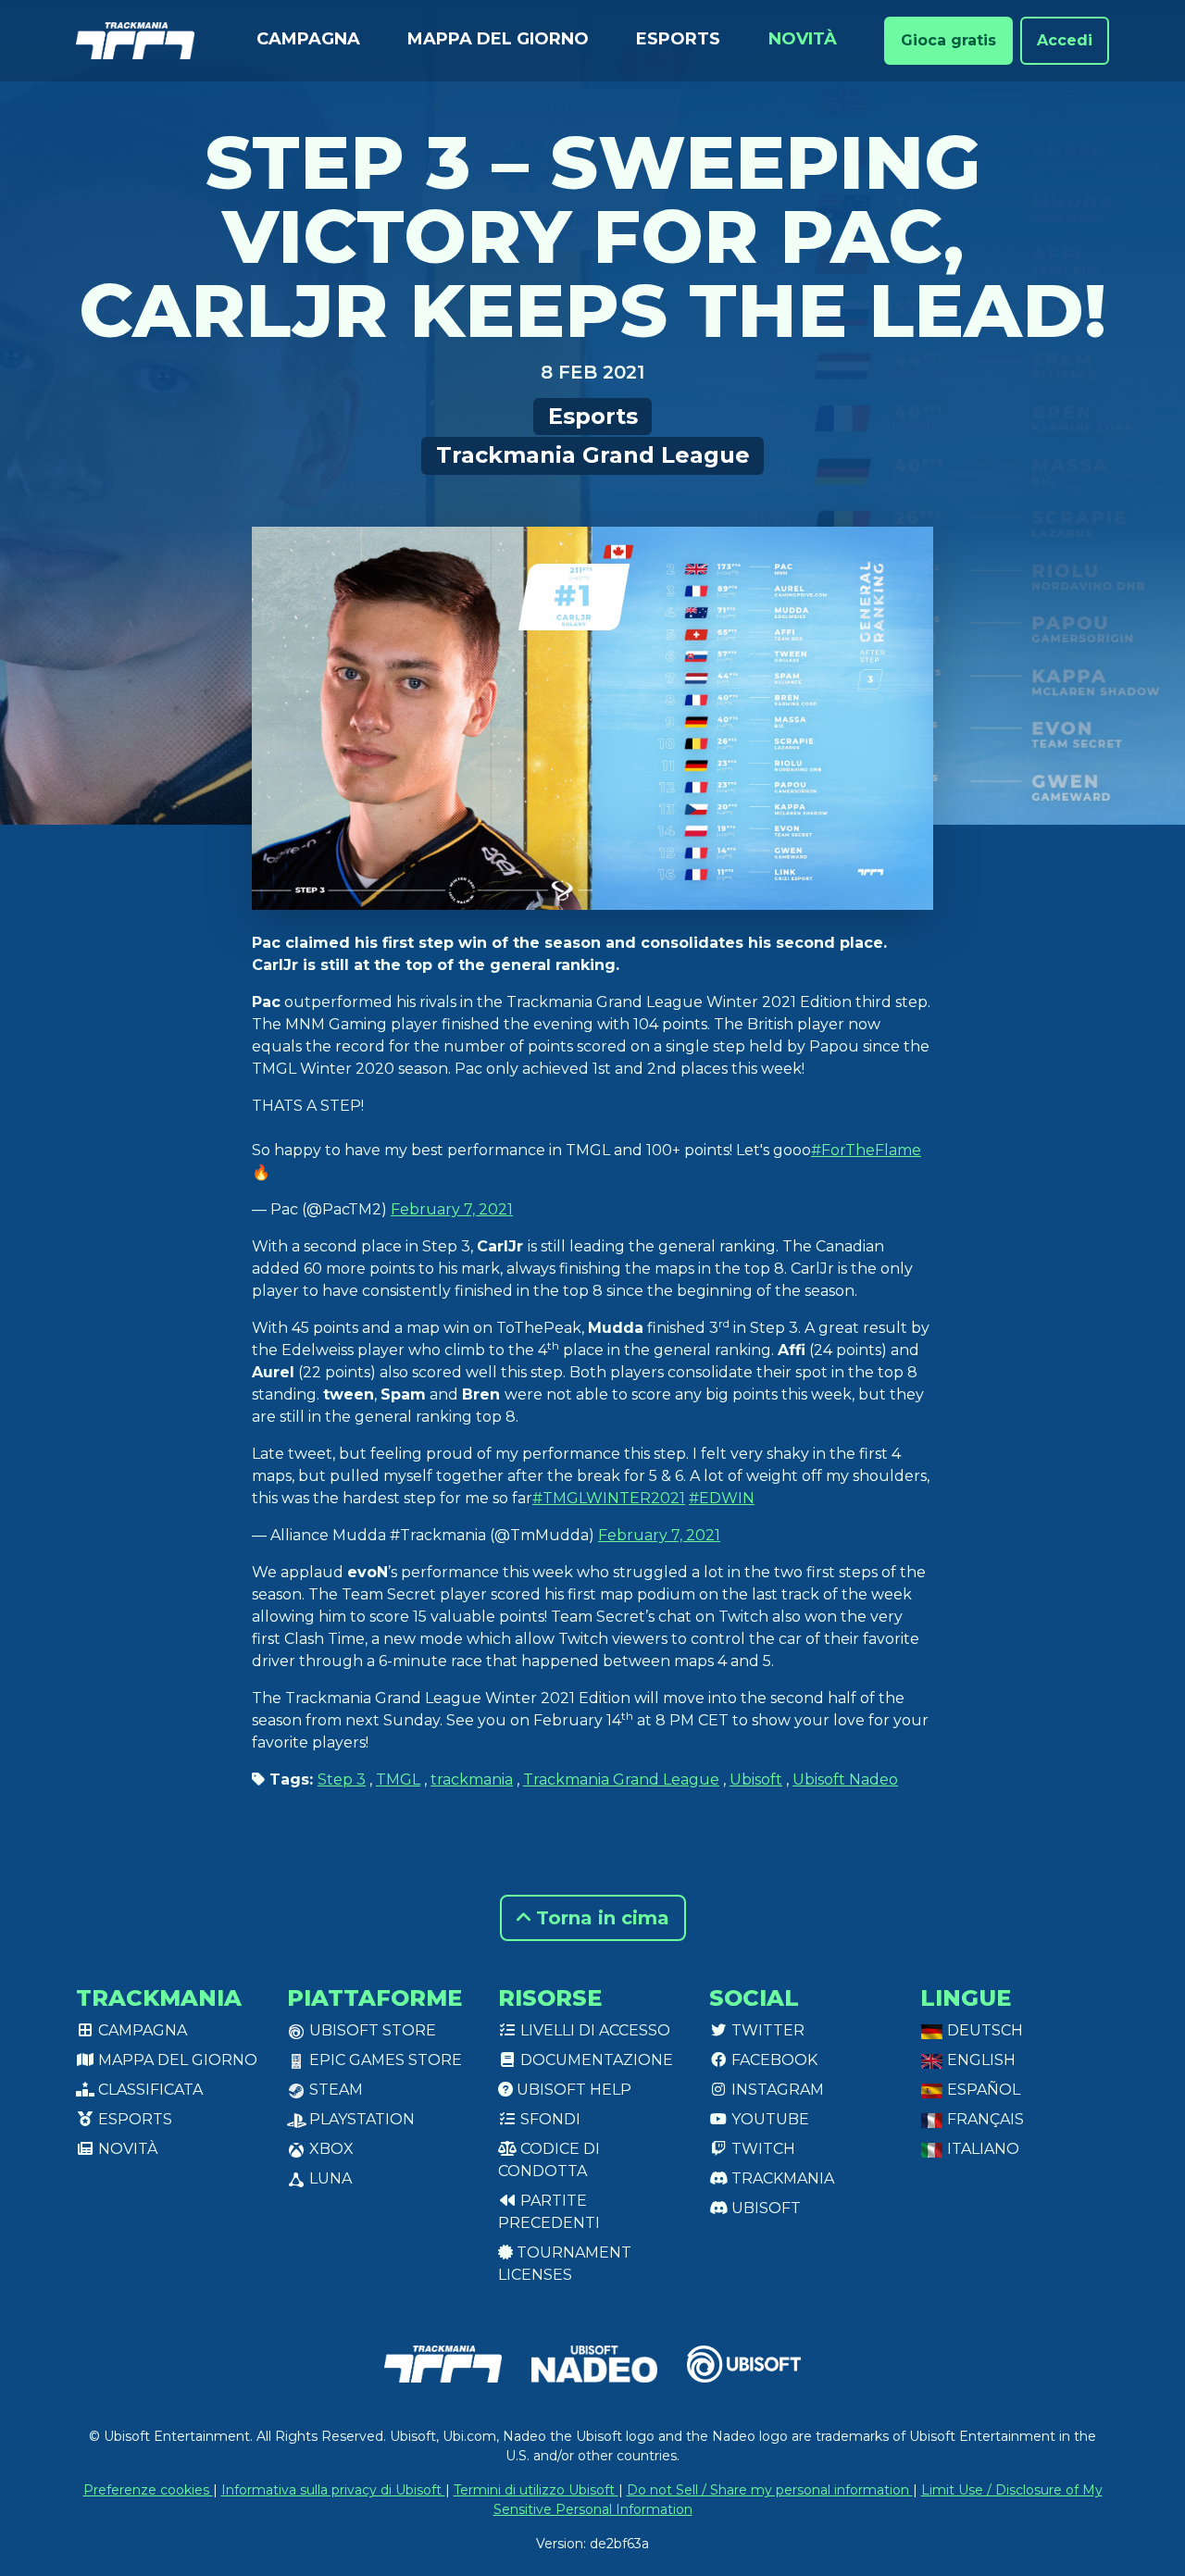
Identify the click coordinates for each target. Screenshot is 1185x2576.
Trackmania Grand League (593, 455)
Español (982, 2090)
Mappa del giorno (498, 39)
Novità (803, 39)
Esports (678, 39)
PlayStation (360, 2119)
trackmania (472, 1780)
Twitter (766, 2030)
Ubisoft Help (572, 2090)
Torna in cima (600, 1918)
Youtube (768, 2119)
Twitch (761, 2149)
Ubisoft (756, 1780)
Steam (334, 2090)
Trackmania (781, 2178)
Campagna (308, 39)
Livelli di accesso (593, 2030)
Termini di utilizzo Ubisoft (536, 2490)
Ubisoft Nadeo (845, 1780)
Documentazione (595, 2060)
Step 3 (342, 1780)
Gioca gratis (948, 40)
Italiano (981, 2149)
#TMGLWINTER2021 (609, 1498)
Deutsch (983, 2030)
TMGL (398, 1780)
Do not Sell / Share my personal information (770, 2490)
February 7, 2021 (452, 1209)
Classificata (149, 2090)
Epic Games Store (384, 2060)
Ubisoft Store (371, 2030)
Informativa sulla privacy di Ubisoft (333, 2490)
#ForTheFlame (866, 1150)
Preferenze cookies (148, 2490)
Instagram (776, 2090)
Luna (329, 2178)
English (979, 2060)
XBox (330, 2149)
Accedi (1065, 40)
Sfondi (549, 2119)
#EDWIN (722, 1498)
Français (984, 2119)
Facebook (773, 2060)
